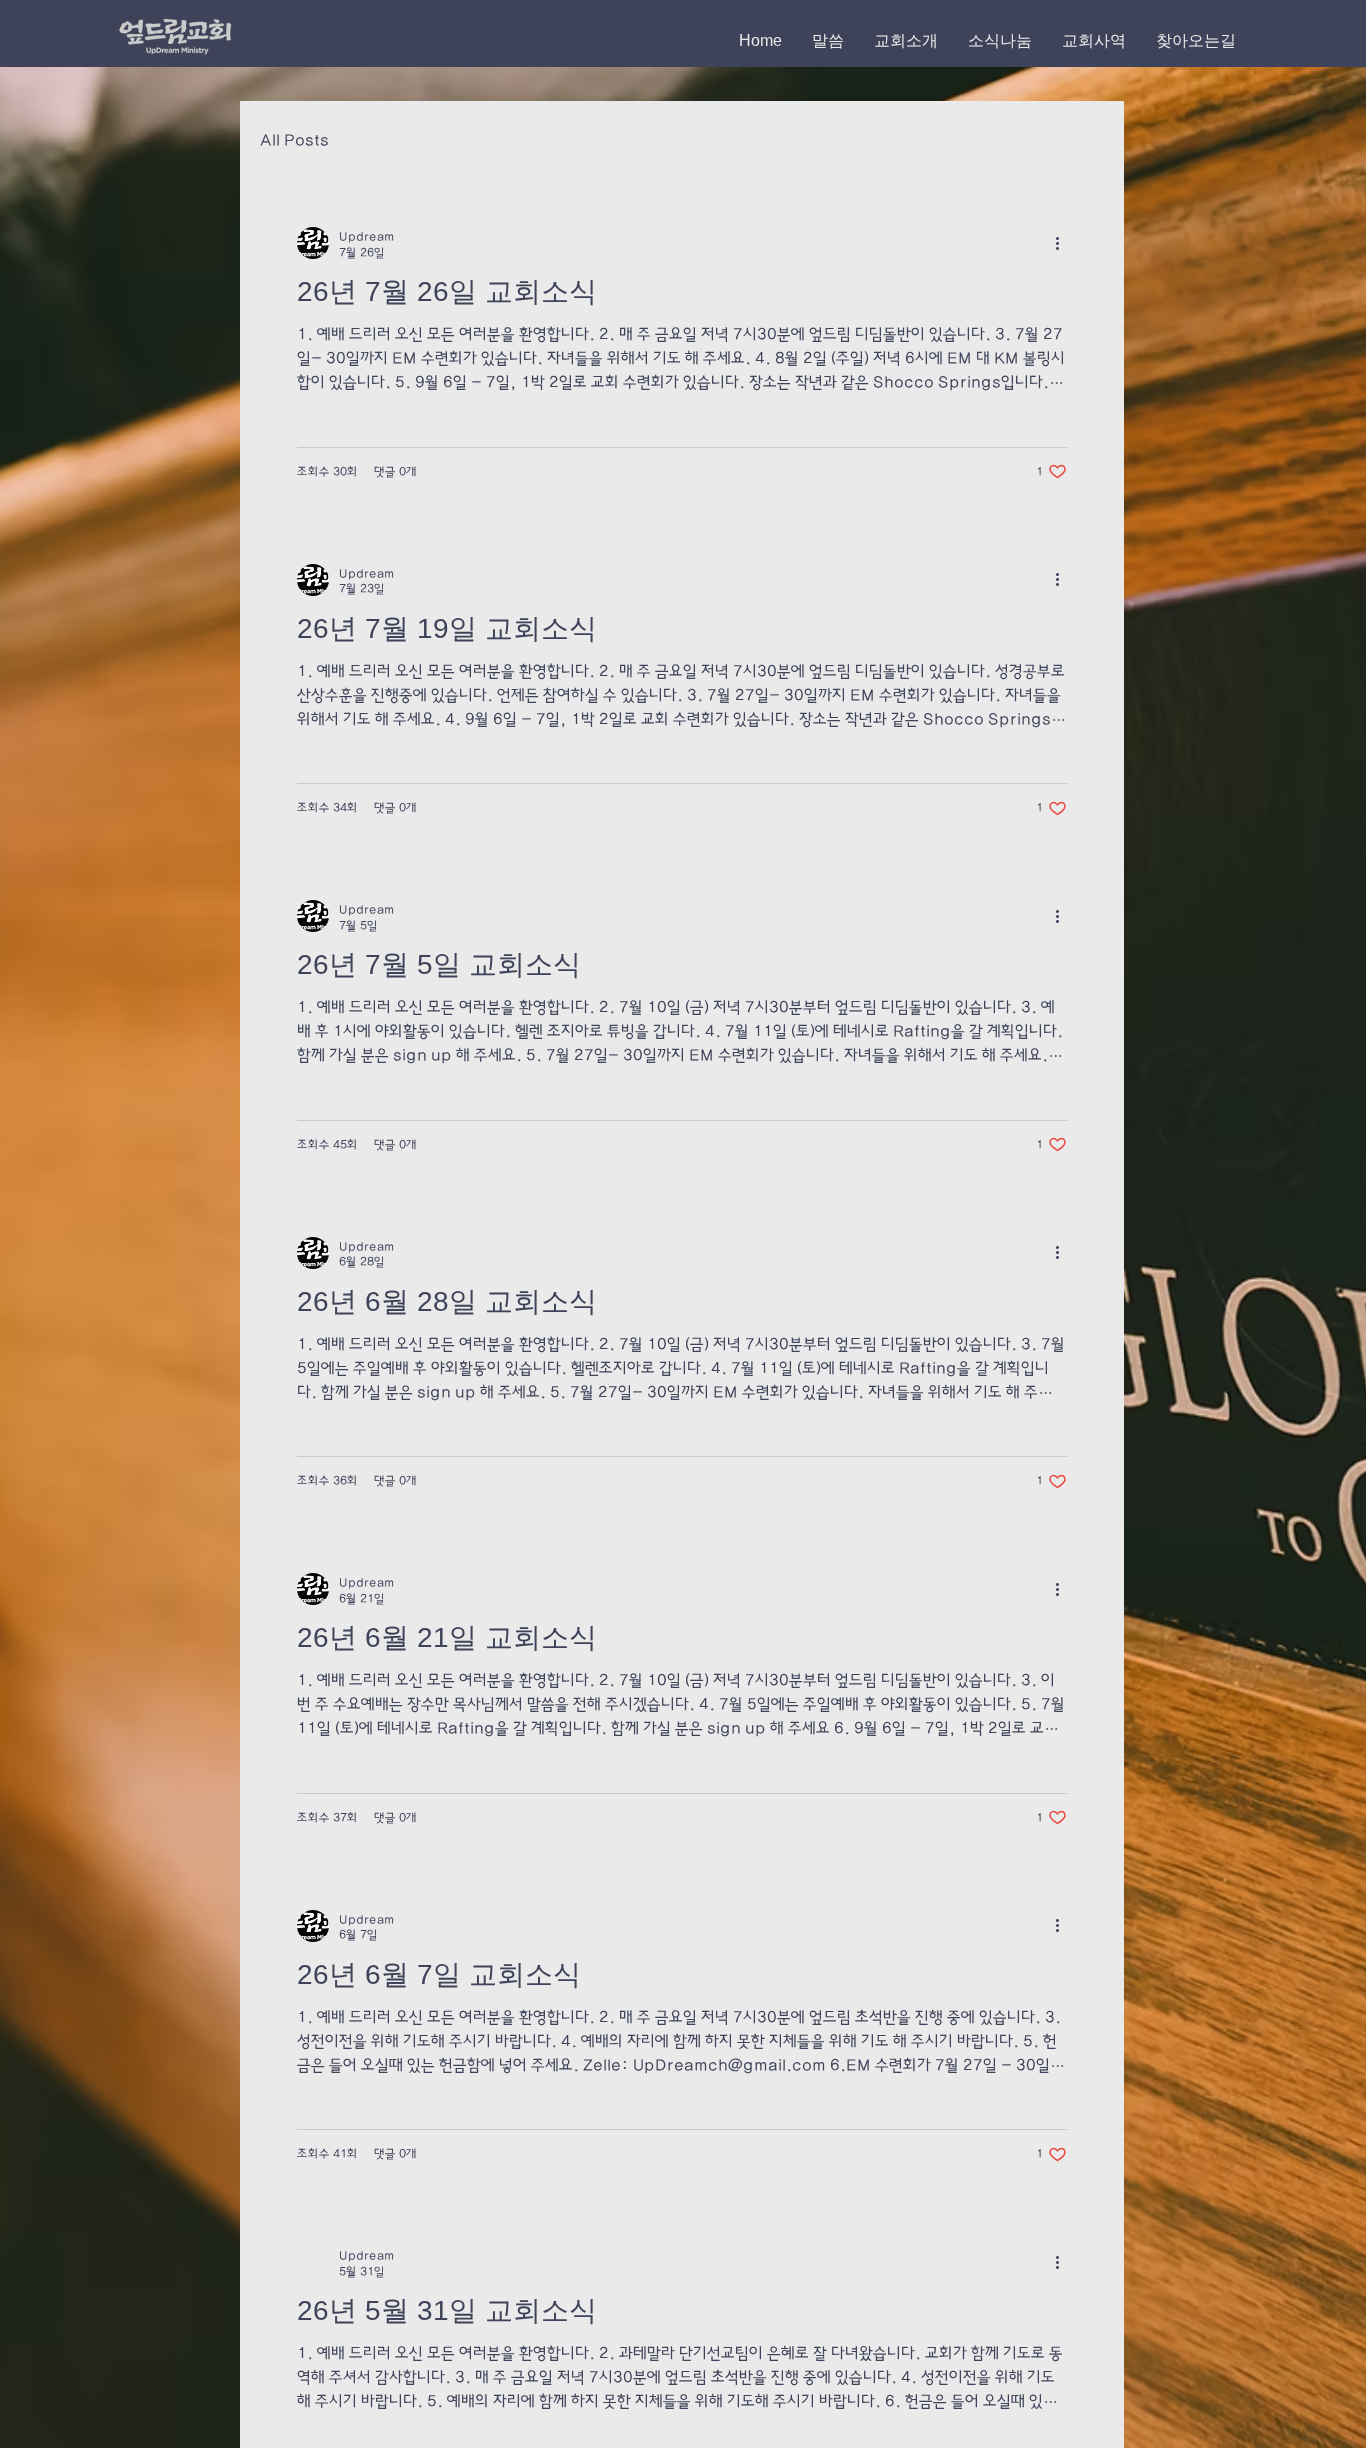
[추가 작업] (1064, 243)
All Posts (294, 140)
